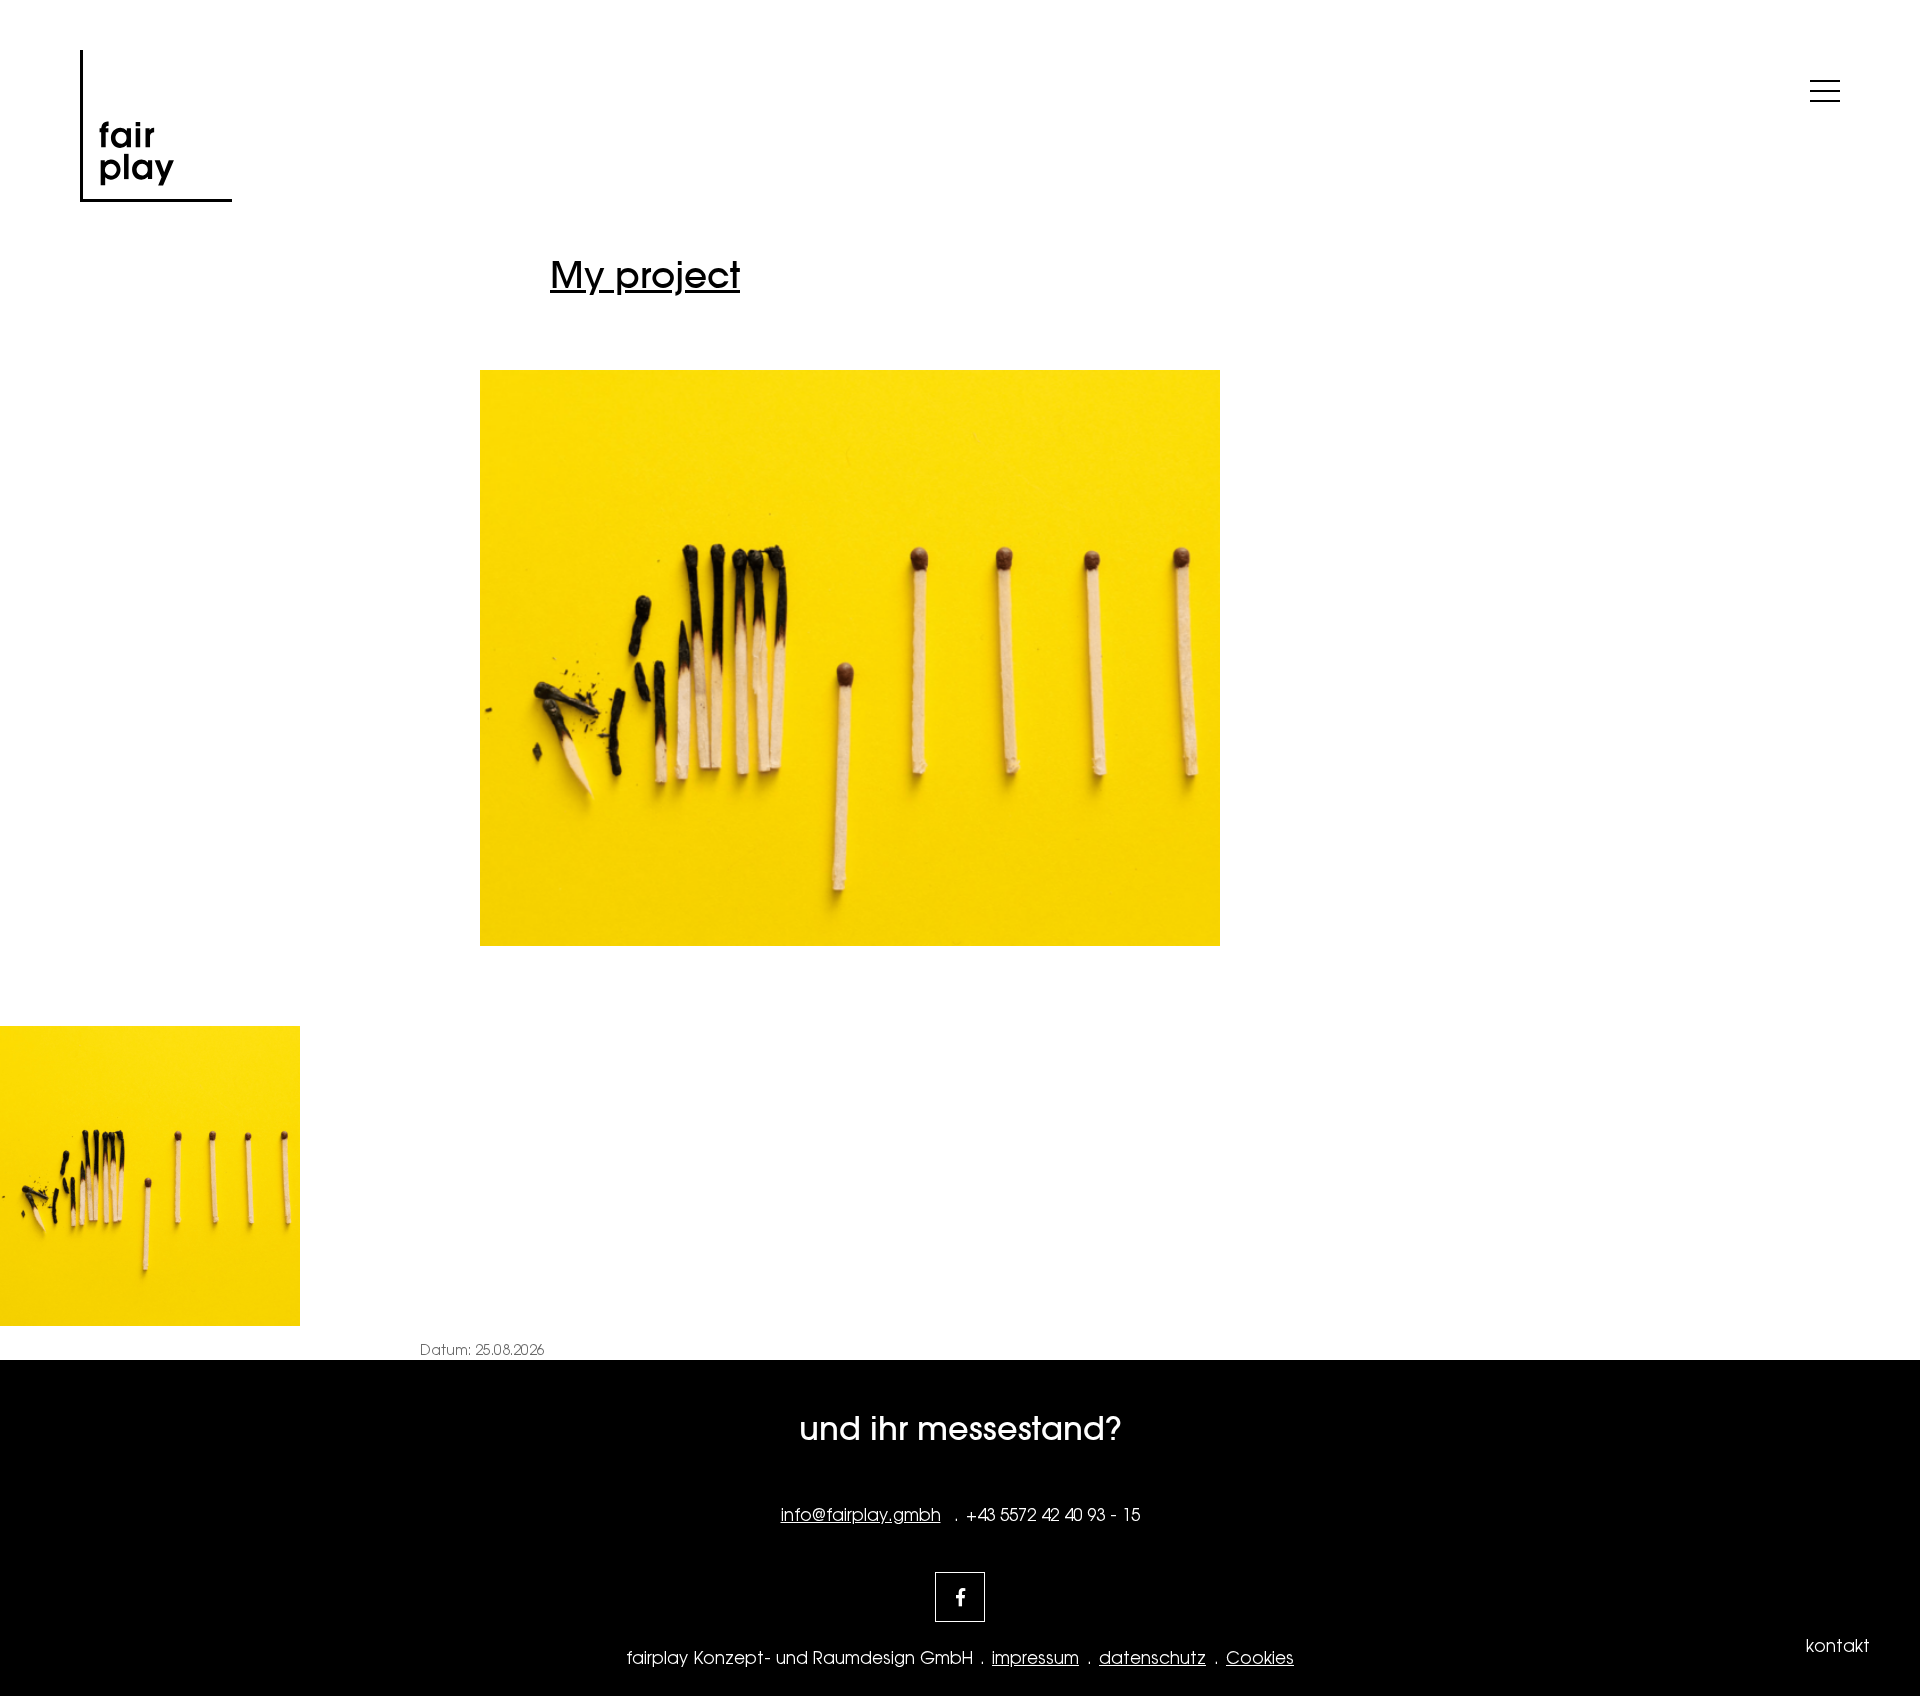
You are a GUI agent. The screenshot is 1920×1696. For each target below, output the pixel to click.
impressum (1035, 1658)
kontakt (1838, 1646)
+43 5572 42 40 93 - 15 (1053, 1515)
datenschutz (1152, 1658)
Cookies (1260, 1658)
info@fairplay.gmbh (861, 1515)
